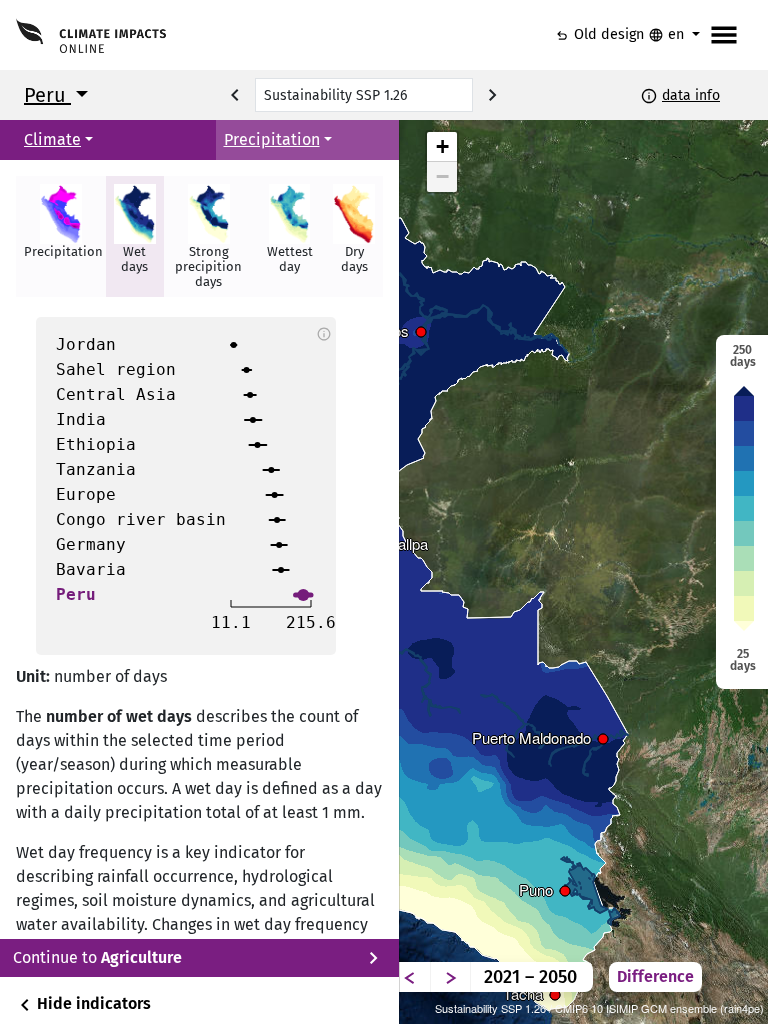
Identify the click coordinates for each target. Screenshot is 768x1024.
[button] (61, 236)
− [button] (442, 176)
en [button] (668, 35)
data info (691, 95)
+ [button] (442, 146)
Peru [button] (47, 95)
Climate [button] (52, 139)
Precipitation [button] (272, 139)
